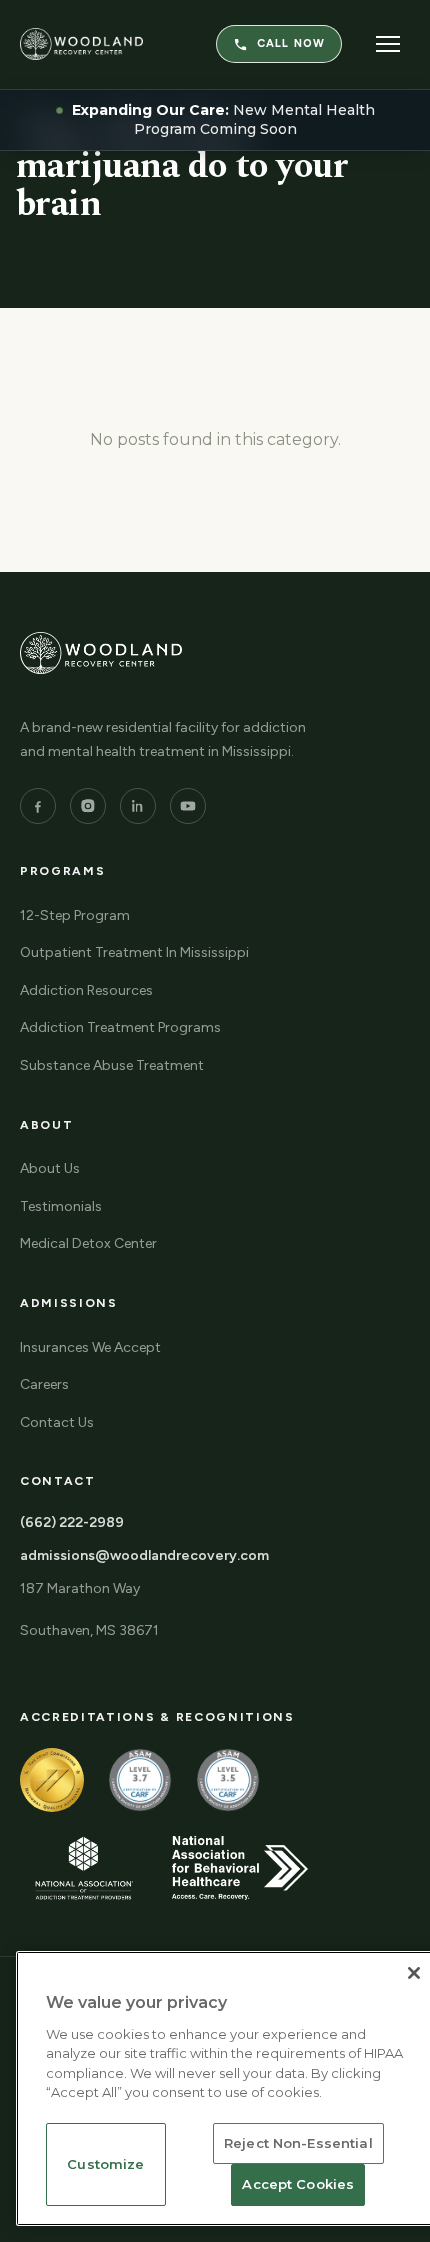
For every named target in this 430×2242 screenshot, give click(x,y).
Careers (44, 1384)
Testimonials (61, 1206)
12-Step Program (75, 915)
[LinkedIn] (138, 806)
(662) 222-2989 (72, 1522)
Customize (105, 2164)
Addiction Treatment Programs (120, 1027)
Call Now (291, 43)
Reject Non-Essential (298, 2143)
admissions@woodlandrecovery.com (144, 1555)
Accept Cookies (298, 2184)
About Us (50, 1168)
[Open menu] (388, 44)
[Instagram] (88, 806)
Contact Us (57, 1422)
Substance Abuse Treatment (112, 1065)
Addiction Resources (86, 990)
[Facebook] (38, 806)
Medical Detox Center (88, 1243)
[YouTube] (188, 806)
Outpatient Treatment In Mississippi (134, 952)
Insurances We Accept (90, 1347)
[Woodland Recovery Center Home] (81, 44)
